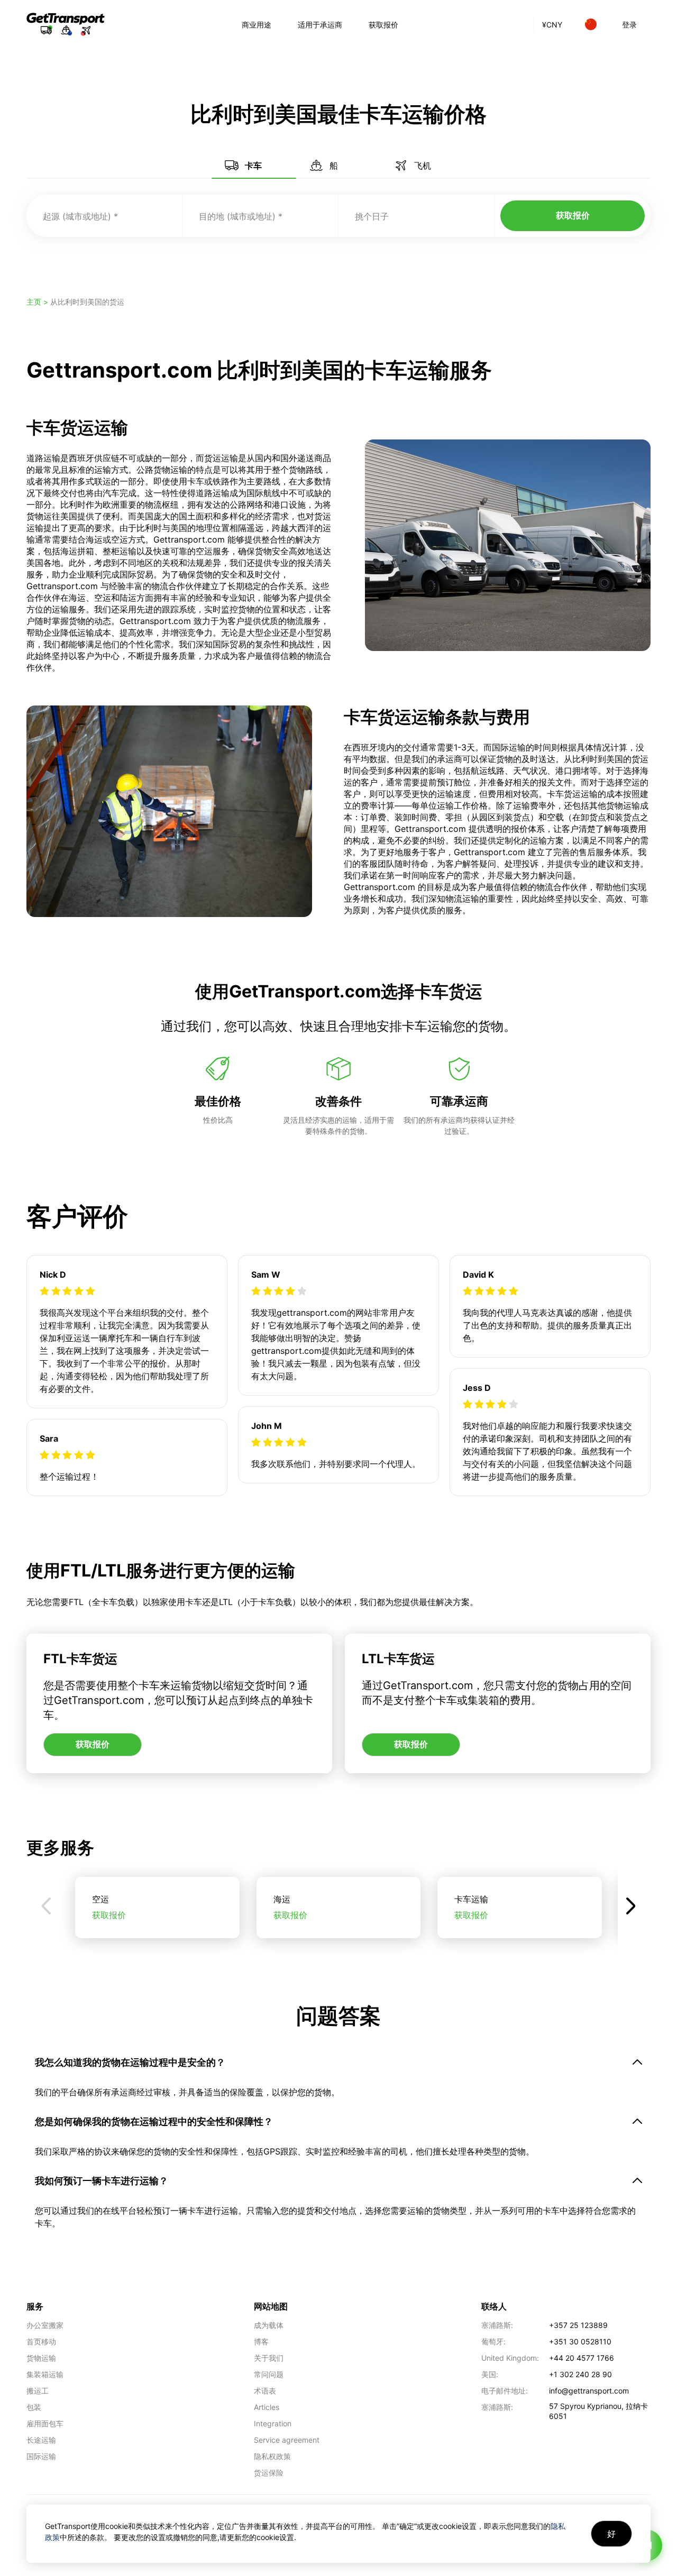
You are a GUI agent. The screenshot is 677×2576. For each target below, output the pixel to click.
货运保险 (269, 2473)
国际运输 (41, 2456)
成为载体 (269, 2325)
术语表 (265, 2391)
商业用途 (257, 25)
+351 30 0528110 (580, 2341)
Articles (267, 2407)
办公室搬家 (45, 2325)
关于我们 (269, 2358)
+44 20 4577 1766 (582, 2358)
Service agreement (287, 2440)
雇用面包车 (45, 2423)
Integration (273, 2423)
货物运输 (41, 2358)
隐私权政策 (272, 2456)
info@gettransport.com (589, 2391)
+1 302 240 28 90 (580, 2374)
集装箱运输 (45, 2374)
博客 (261, 2341)
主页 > (38, 302)
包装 (34, 2407)
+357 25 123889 (578, 2325)
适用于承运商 (320, 25)
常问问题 (269, 2374)
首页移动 (41, 2341)
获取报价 (383, 25)
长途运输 (41, 2440)
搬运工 (38, 2391)
